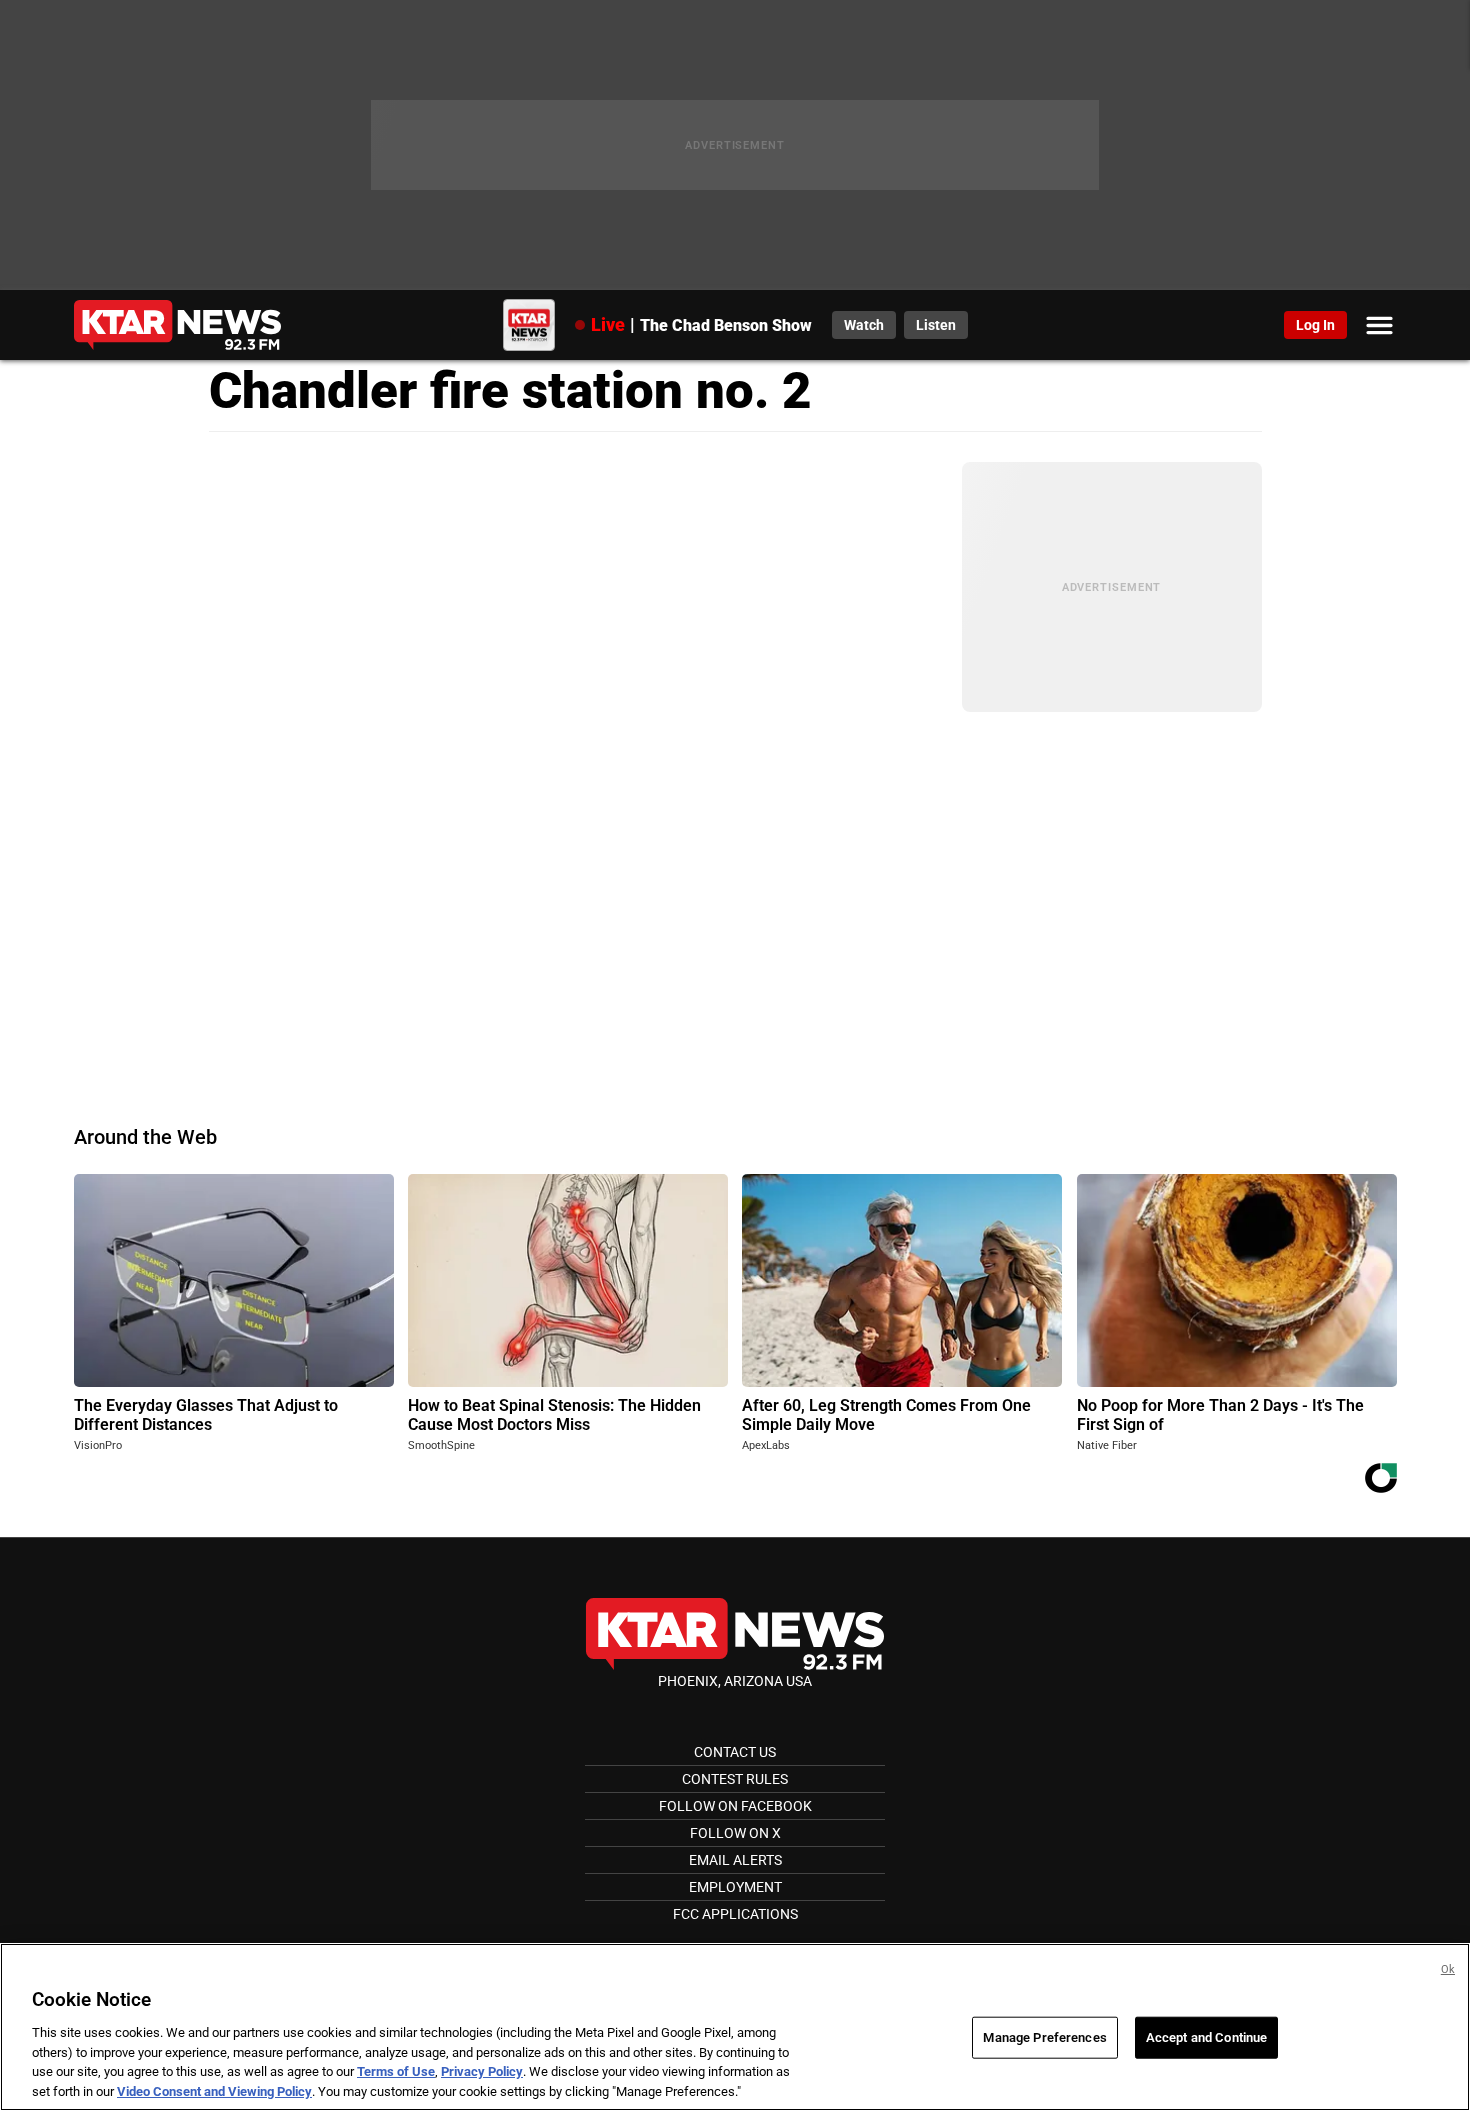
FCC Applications (735, 1914)
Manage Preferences (1044, 2037)
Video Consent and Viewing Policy (214, 2090)
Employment (735, 1887)
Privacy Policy (482, 2071)
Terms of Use (396, 2071)
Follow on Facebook (735, 1806)
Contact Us (735, 1752)
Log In (1315, 325)
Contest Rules (735, 1779)
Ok (1448, 1969)
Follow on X (735, 1833)
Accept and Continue (1206, 2037)
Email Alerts (735, 1860)
